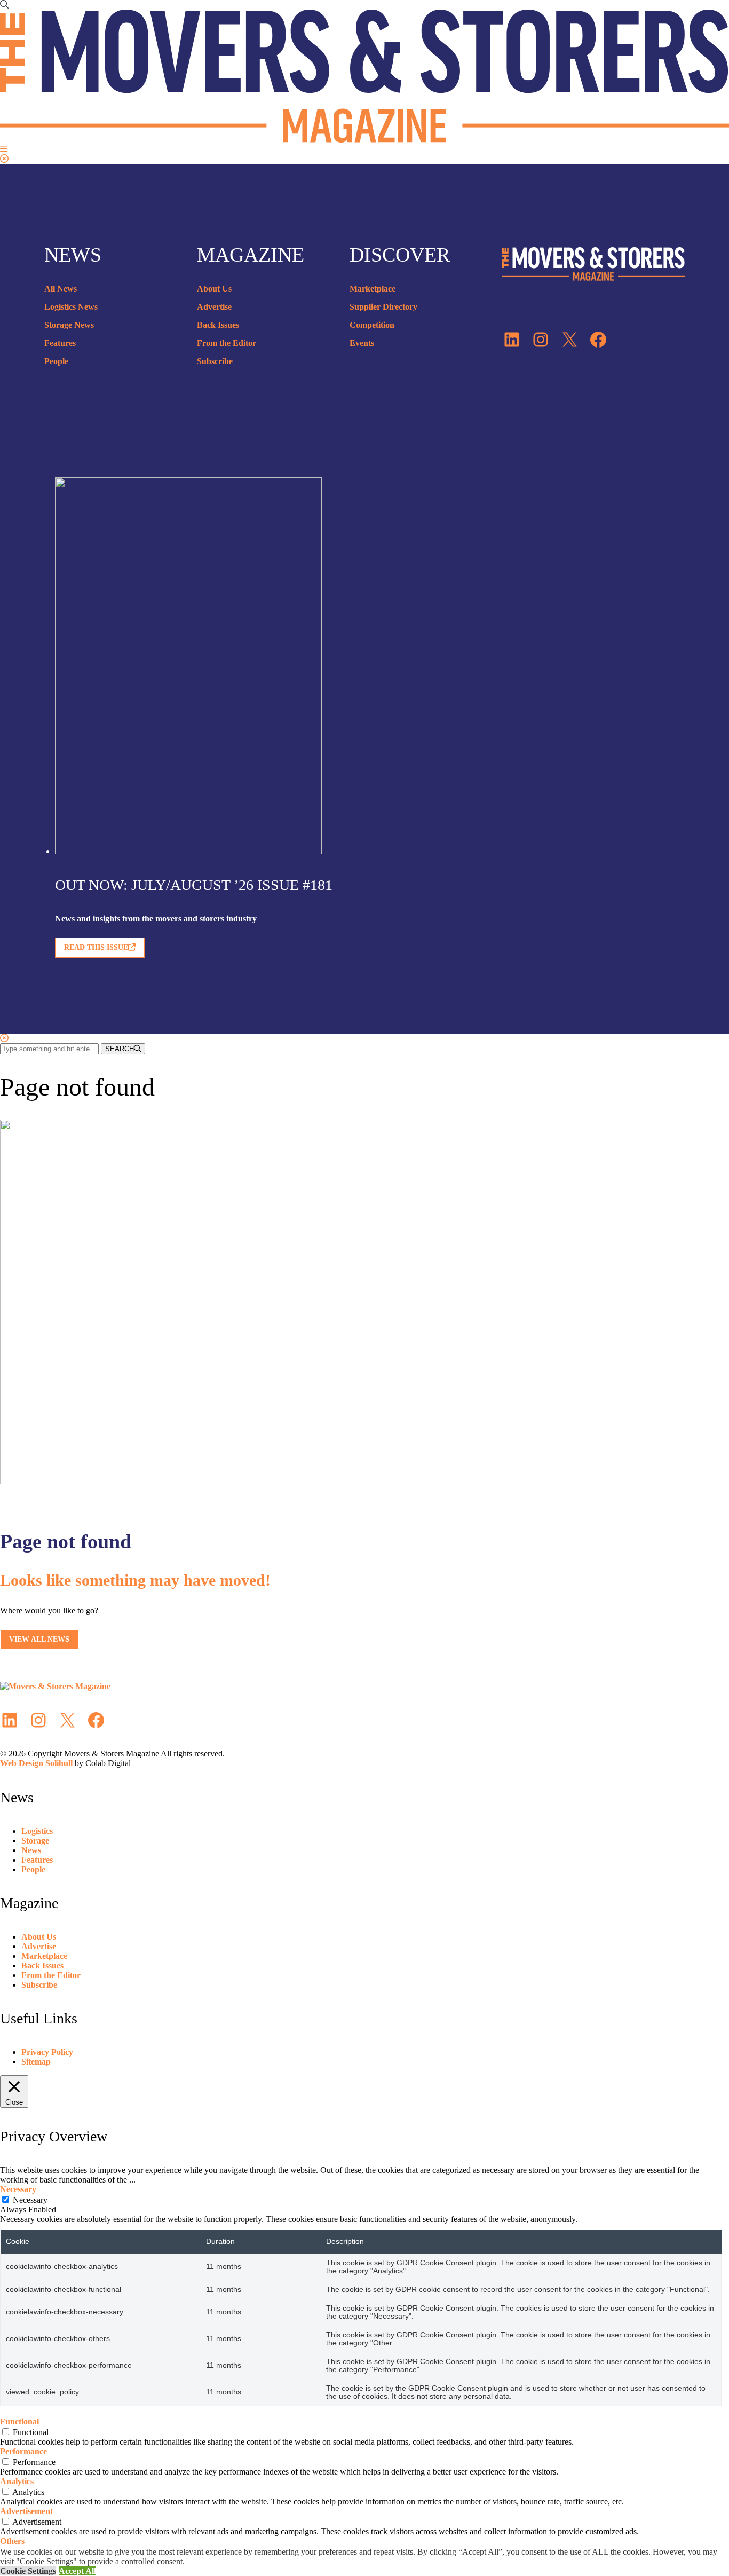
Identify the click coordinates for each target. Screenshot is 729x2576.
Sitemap (36, 2062)
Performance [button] (23, 2451)
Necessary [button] (18, 2189)
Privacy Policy (47, 2052)
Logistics (37, 1831)
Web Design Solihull (36, 1763)
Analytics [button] (17, 2481)
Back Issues (218, 325)
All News (61, 289)
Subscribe (215, 361)
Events (362, 343)
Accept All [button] (77, 2571)
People (56, 361)
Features (60, 343)
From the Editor (227, 343)
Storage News (69, 325)
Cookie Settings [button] (28, 2571)
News (31, 1850)
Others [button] (12, 2541)
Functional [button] (19, 2421)
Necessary (30, 2200)
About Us (214, 289)
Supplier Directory (383, 307)
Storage (35, 1841)
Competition (372, 325)
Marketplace (373, 289)
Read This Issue (96, 947)
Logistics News (71, 307)
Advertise (214, 307)
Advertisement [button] (26, 2511)
